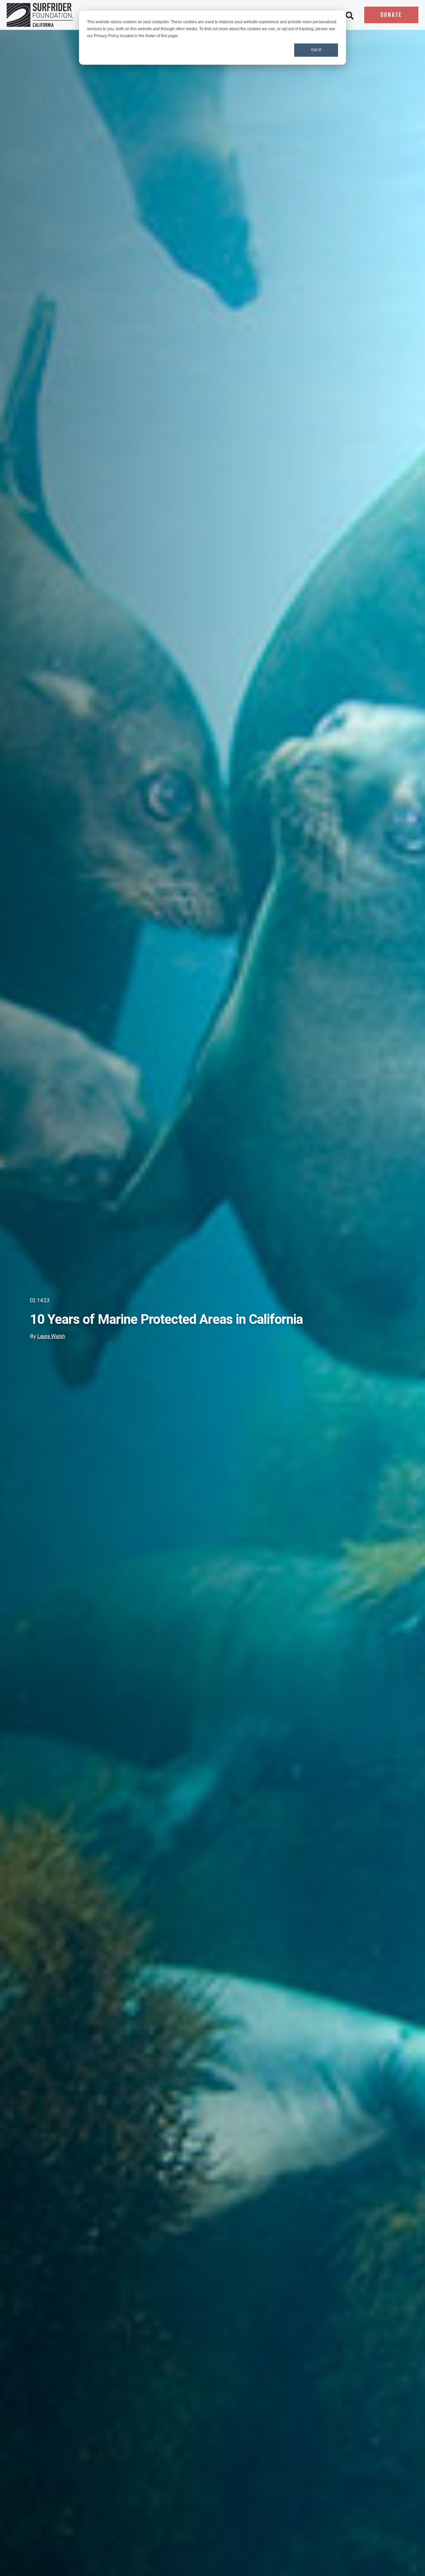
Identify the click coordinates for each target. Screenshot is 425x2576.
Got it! (316, 50)
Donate (391, 15)
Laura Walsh (51, 1336)
